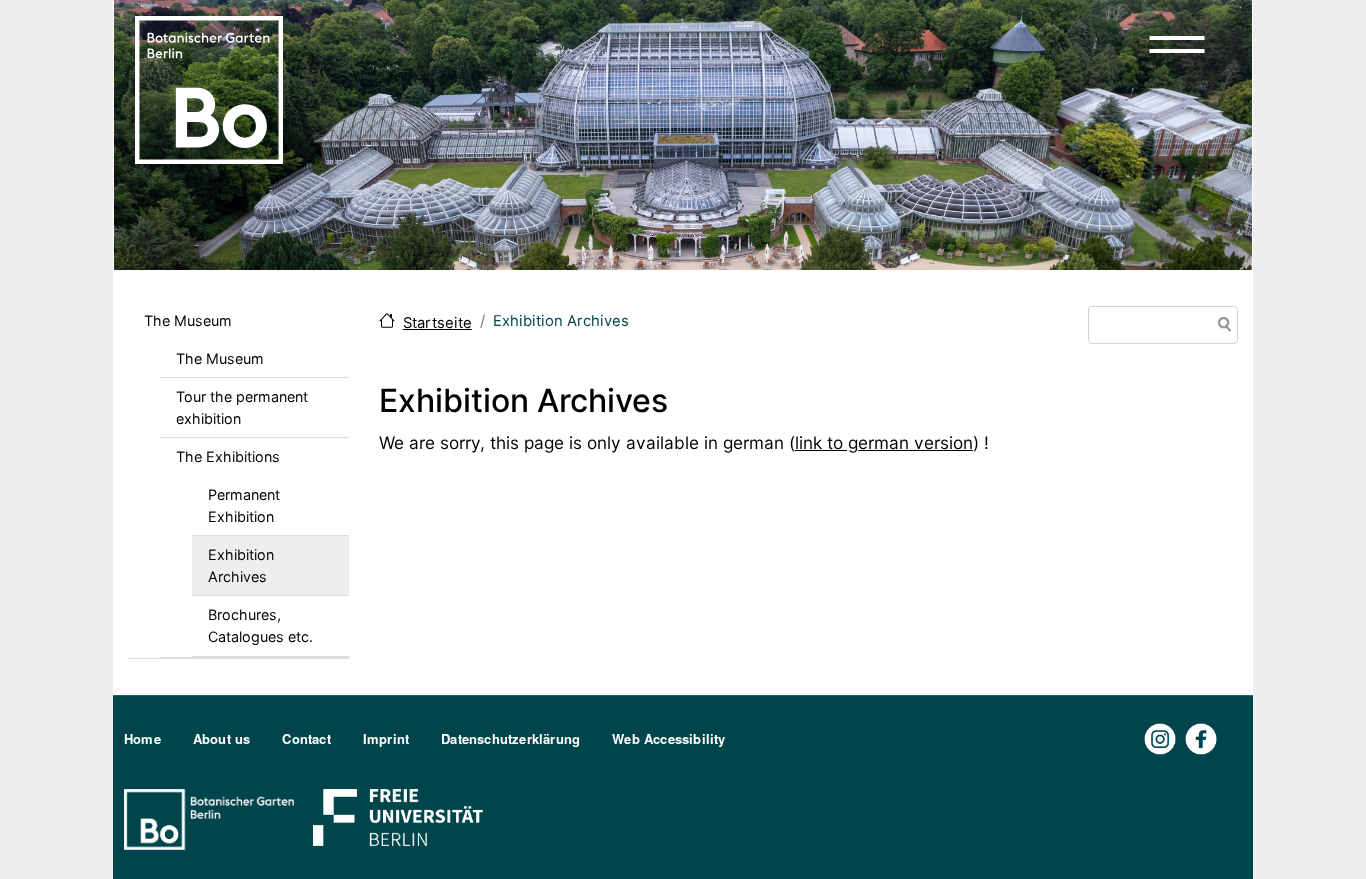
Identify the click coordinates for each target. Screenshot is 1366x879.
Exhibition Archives (241, 565)
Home (142, 738)
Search (1221, 326)
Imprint (386, 738)
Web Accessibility (668, 738)
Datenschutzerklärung (510, 738)
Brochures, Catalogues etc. (260, 625)
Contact (306, 738)
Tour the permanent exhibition (242, 407)
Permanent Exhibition (244, 505)
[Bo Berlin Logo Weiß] (213, 817)
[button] (1177, 44)
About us (222, 738)
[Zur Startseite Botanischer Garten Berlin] (209, 88)
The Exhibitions (228, 456)
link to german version (884, 442)
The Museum (188, 320)
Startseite (437, 323)
